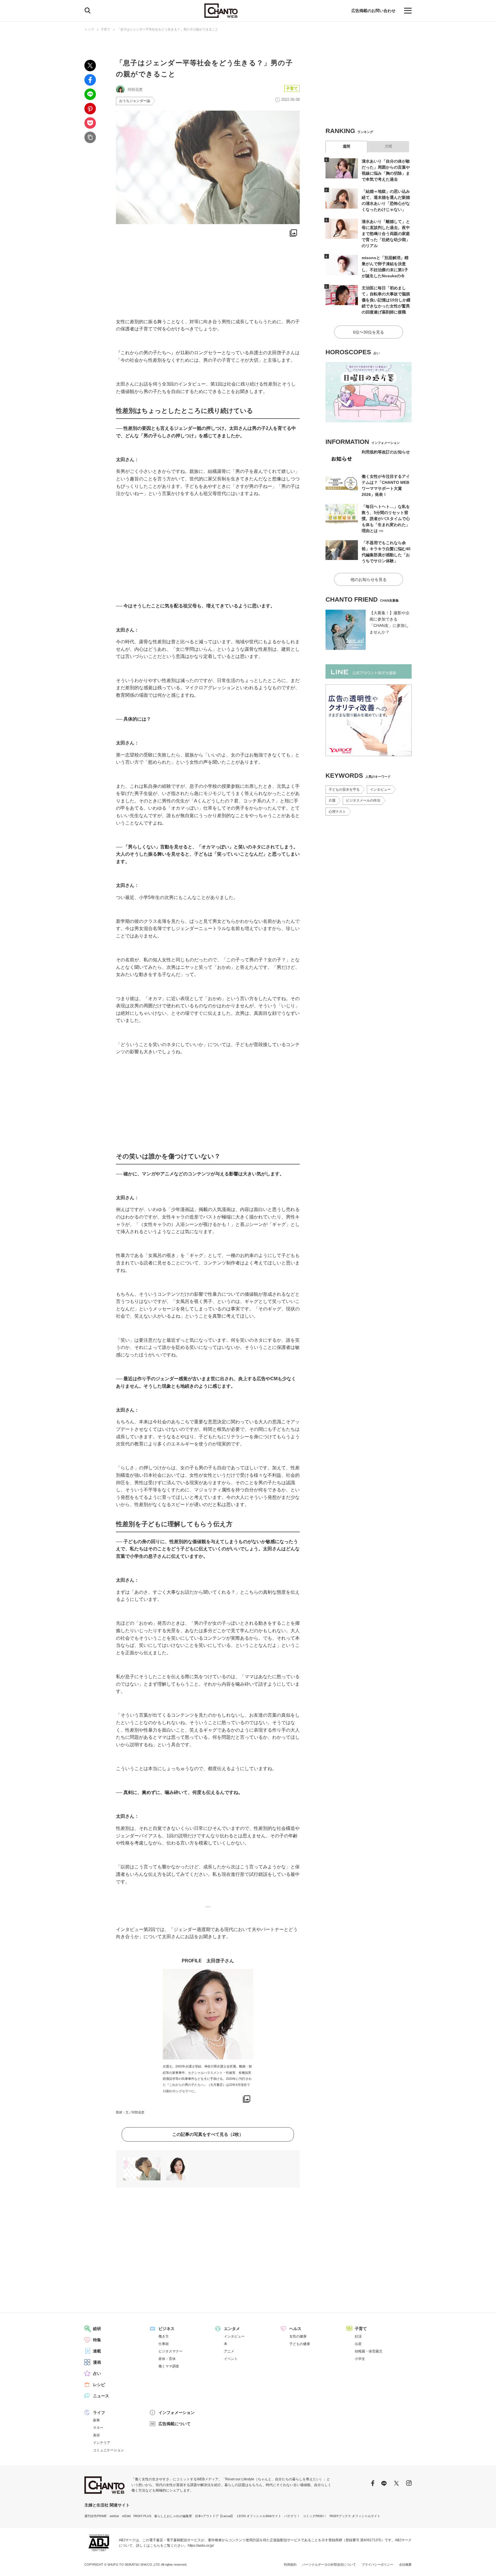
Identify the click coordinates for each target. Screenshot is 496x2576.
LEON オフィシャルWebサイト (259, 2516)
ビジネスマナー (170, 2351)
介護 (332, 800)
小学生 (360, 2359)
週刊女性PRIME (96, 2516)
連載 (97, 2351)
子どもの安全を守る (344, 790)
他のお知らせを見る (369, 579)
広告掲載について (175, 2424)
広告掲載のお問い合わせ (373, 11)
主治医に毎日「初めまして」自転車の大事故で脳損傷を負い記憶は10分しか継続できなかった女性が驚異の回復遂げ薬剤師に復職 (386, 300)
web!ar (114, 2516)
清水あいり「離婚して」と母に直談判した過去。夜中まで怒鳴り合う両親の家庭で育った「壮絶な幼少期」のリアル (386, 234)
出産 (358, 2344)
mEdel (126, 2516)
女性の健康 (298, 2336)
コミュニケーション (108, 2450)
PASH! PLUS (142, 2516)
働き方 (164, 2336)
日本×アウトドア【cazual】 (215, 2516)
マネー (98, 2428)
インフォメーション (177, 2413)
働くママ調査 (169, 2366)
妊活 (358, 2336)
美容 (96, 2435)
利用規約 (290, 2565)
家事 (96, 2420)
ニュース (101, 2396)
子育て (105, 29)
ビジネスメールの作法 (363, 800)
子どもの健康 (300, 2344)
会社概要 (405, 2565)
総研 (97, 2329)
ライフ (99, 2413)
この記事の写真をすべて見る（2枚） (208, 2134)
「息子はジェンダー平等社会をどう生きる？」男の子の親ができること (168, 29)
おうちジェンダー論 (135, 101)
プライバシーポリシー (377, 2565)
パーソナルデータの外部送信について (329, 2565)
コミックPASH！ (315, 2516)
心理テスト (337, 812)
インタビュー (380, 790)
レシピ (99, 2385)
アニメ (229, 2351)
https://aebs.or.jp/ (201, 2546)
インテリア (102, 2443)
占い (97, 2373)
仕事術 (164, 2344)
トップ (89, 29)
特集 (97, 2340)
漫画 (97, 2362)
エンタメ (232, 2329)
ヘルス (295, 2329)
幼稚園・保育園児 (369, 2351)
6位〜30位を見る (369, 332)
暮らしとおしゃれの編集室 (173, 2516)
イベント (231, 2359)
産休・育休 (167, 2359)
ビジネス (166, 2329)
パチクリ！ (292, 2516)
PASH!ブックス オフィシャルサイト (355, 2516)
